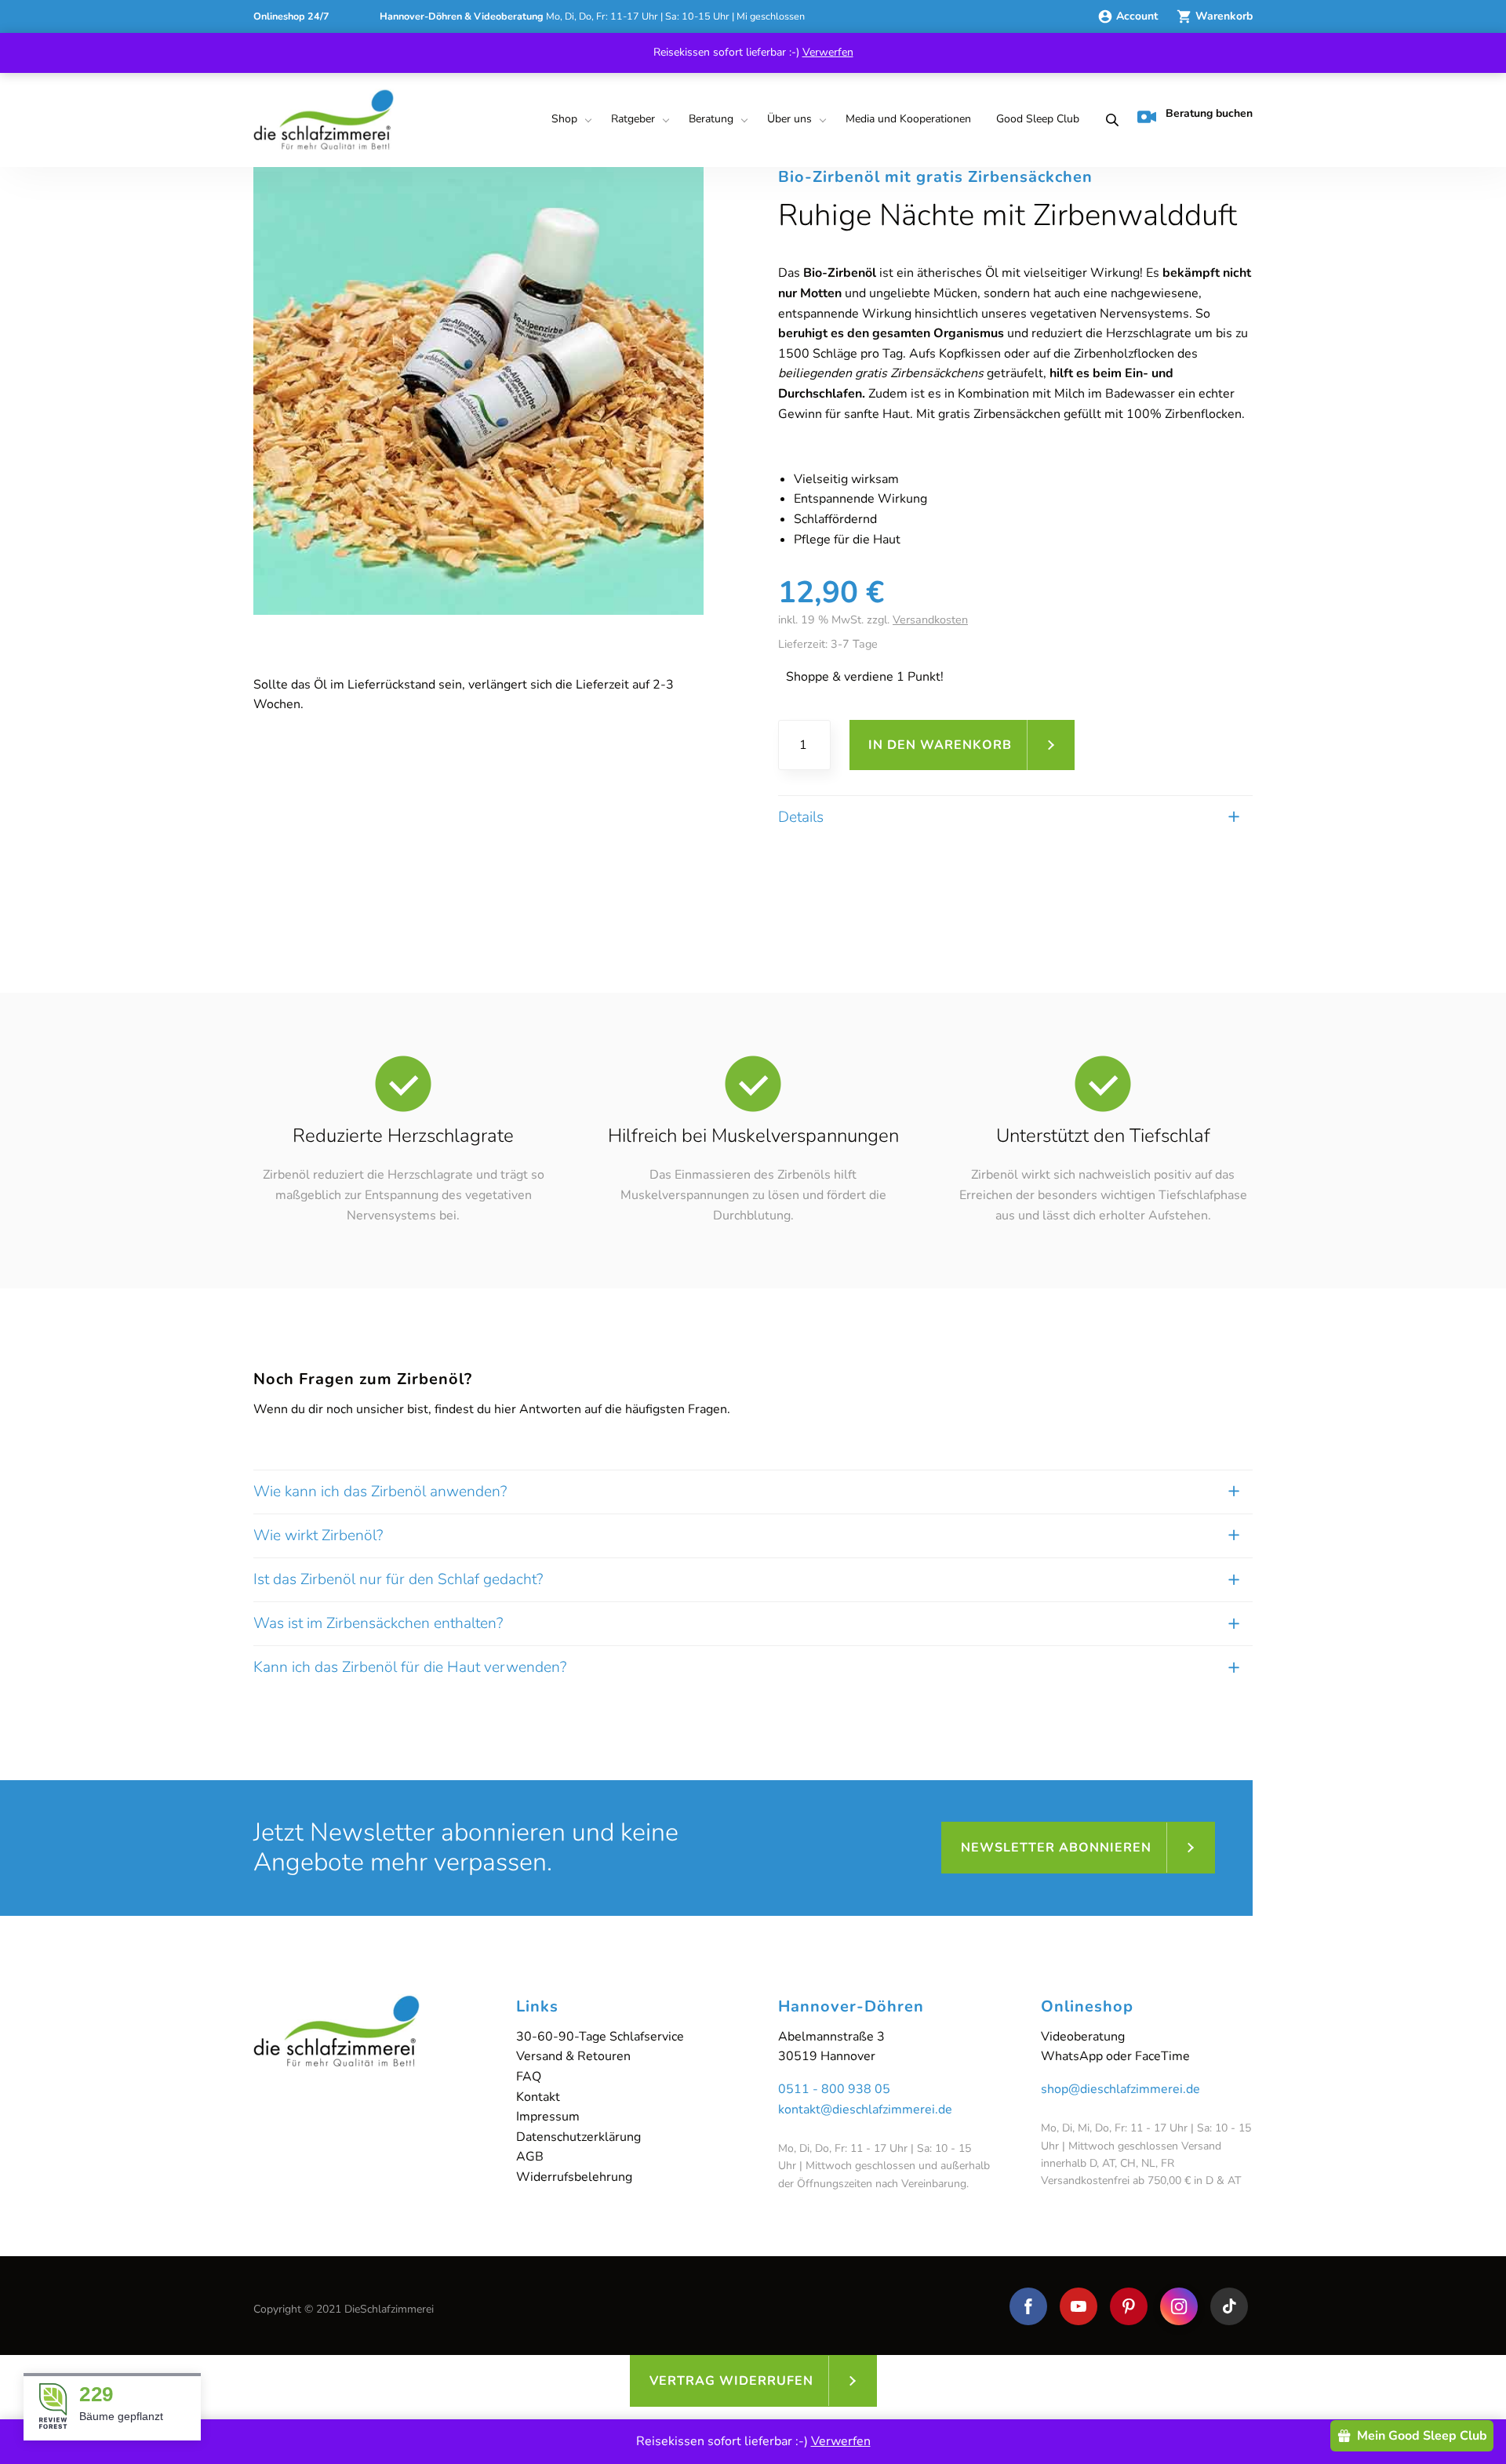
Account (1139, 16)
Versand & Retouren (573, 2056)
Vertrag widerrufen (731, 2381)
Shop (564, 119)
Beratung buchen (1209, 113)
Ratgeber (633, 119)
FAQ (529, 2077)
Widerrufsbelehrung (574, 2177)
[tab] (753, 1492)
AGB (530, 2157)
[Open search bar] (1108, 120)
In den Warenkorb (940, 745)
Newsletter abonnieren (1056, 1848)
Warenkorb (1224, 16)
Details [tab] (801, 817)
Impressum (548, 2117)
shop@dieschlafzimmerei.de (1120, 2089)
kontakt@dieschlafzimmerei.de (865, 2110)
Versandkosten (930, 620)
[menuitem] (569, 120)
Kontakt (538, 2097)
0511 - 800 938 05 (834, 2089)
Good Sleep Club (1038, 119)
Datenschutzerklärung (578, 2137)
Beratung (711, 119)
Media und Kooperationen (908, 119)
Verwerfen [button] (828, 52)
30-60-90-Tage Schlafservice (600, 2037)
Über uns (789, 119)
